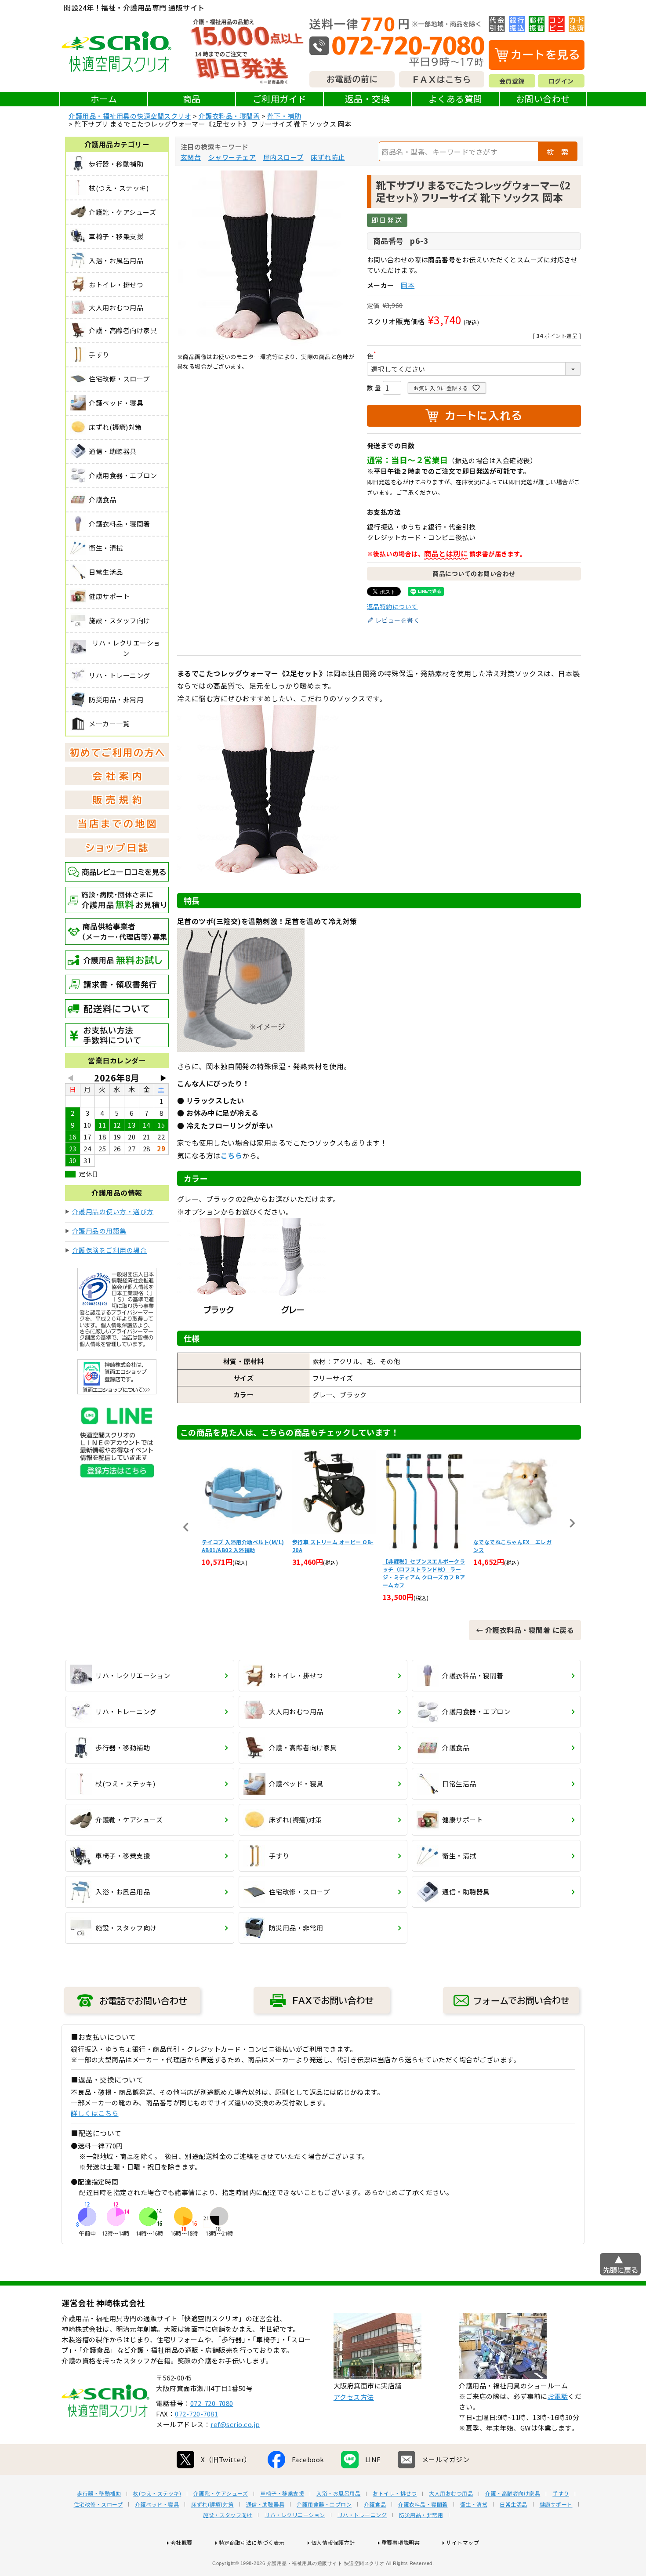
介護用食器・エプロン (324, 2504)
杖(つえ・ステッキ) (157, 2493)
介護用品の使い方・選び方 (113, 1211)
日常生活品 (514, 2504)
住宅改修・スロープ (98, 2504)
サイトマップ (463, 2542)
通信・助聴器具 (265, 2504)
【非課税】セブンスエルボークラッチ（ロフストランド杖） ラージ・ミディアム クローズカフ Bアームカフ (334, 1573)
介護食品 (375, 2504)
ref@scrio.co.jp (235, 2424)
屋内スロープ (283, 157)
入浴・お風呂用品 (338, 2493)
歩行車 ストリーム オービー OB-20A (242, 1546)
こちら (232, 1155)
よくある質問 (455, 99)
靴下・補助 (284, 116)
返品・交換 (368, 99)
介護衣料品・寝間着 (229, 116)
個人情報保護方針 (333, 2542)
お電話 (558, 2396)
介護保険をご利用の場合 (110, 1250)
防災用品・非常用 (421, 2515)
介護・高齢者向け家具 (513, 2493)
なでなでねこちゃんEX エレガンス (422, 1546)
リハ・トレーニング (362, 2515)
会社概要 (181, 2542)
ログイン (561, 81)
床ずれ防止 (328, 157)
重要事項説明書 (401, 2542)
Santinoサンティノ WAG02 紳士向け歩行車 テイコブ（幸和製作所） (513, 1550)
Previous (186, 1527)
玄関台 (191, 157)
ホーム (104, 99)
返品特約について (392, 606)
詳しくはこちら (95, 2113)
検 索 (558, 152)
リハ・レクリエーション (295, 2515)
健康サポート (556, 2504)
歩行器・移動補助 (99, 2493)
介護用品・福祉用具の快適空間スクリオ (130, 116)
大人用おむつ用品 (451, 2493)
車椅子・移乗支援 (282, 2493)
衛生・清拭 (474, 2504)
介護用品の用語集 (99, 1231)
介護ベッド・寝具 (157, 2504)
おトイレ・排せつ (395, 2493)
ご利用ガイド (280, 99)
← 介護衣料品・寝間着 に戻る (525, 1630)
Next (572, 1523)
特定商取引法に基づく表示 (252, 2542)
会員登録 (512, 81)
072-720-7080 (212, 2403)
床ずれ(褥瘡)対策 (212, 2504)
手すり (561, 2493)
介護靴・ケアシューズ (221, 2493)
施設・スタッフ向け (228, 2515)
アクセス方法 (354, 2397)
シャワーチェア (232, 157)
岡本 (408, 285)
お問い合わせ (543, 99)
